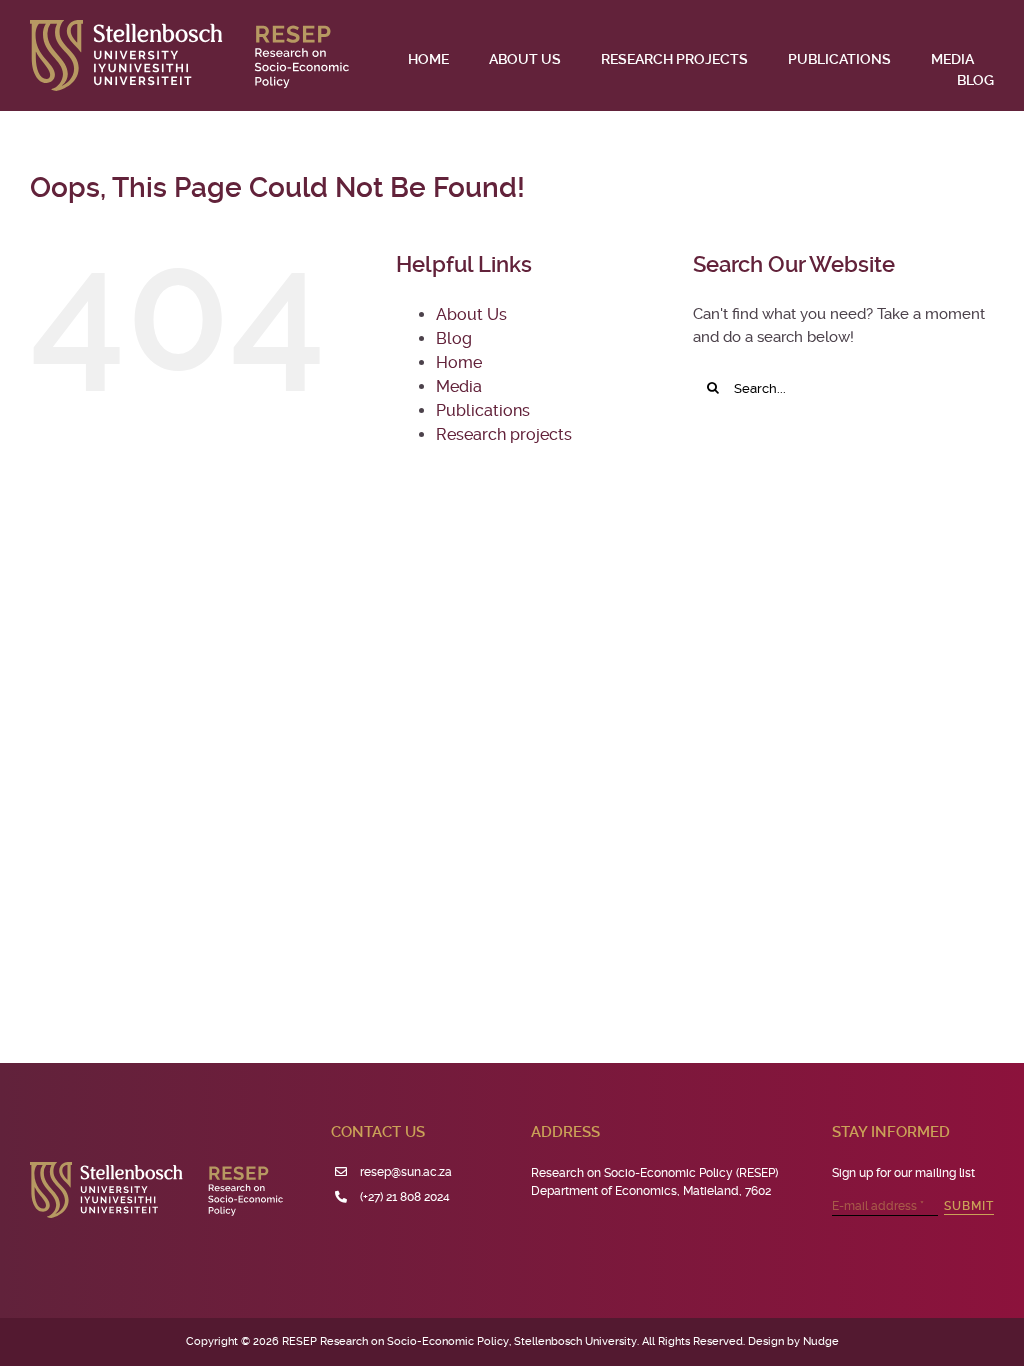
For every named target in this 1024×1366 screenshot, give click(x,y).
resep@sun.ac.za (406, 1172)
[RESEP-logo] (189, 27)
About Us (471, 314)
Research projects (504, 434)
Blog (454, 338)
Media (459, 386)
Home (459, 362)
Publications (483, 410)
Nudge (821, 1341)
